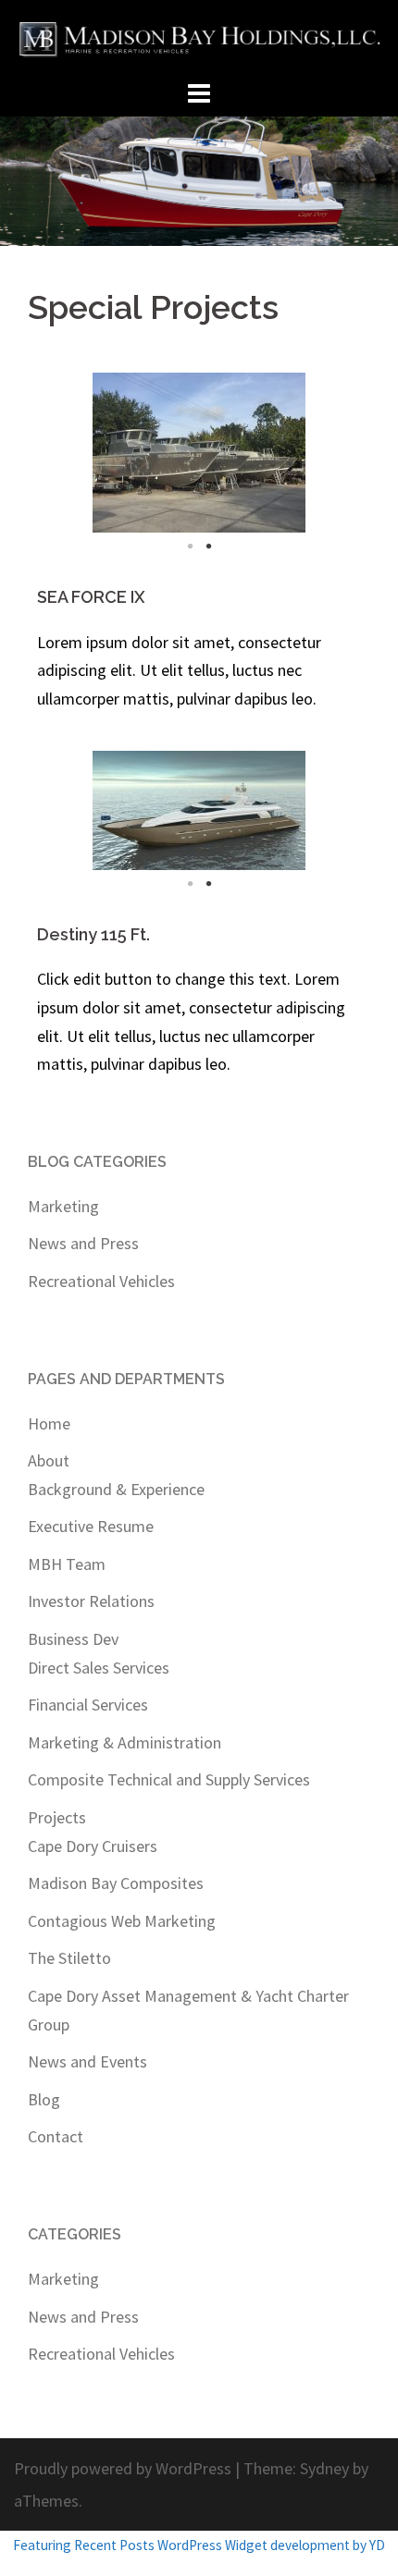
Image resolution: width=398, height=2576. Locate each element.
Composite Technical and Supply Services (169, 1779)
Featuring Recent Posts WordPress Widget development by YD (199, 2545)
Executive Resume (91, 1526)
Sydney (324, 2468)
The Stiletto (69, 1958)
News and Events (87, 2061)
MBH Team (67, 1564)
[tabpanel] (199, 453)
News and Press (83, 1243)
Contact (56, 2136)
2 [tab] (208, 546)
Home (49, 1423)
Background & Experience (116, 1489)
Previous (65, 453)
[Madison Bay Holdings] (199, 37)
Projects (57, 1817)
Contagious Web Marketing (122, 1921)
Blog (44, 2099)
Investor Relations (91, 1601)
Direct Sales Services (99, 1668)
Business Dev (73, 1639)
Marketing (63, 1206)
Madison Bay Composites (116, 1883)
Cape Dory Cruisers (93, 1846)
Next (333, 453)
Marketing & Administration (124, 1742)
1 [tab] (190, 546)
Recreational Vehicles (101, 1281)
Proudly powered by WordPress (123, 2468)
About (49, 1460)
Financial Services (88, 1705)
